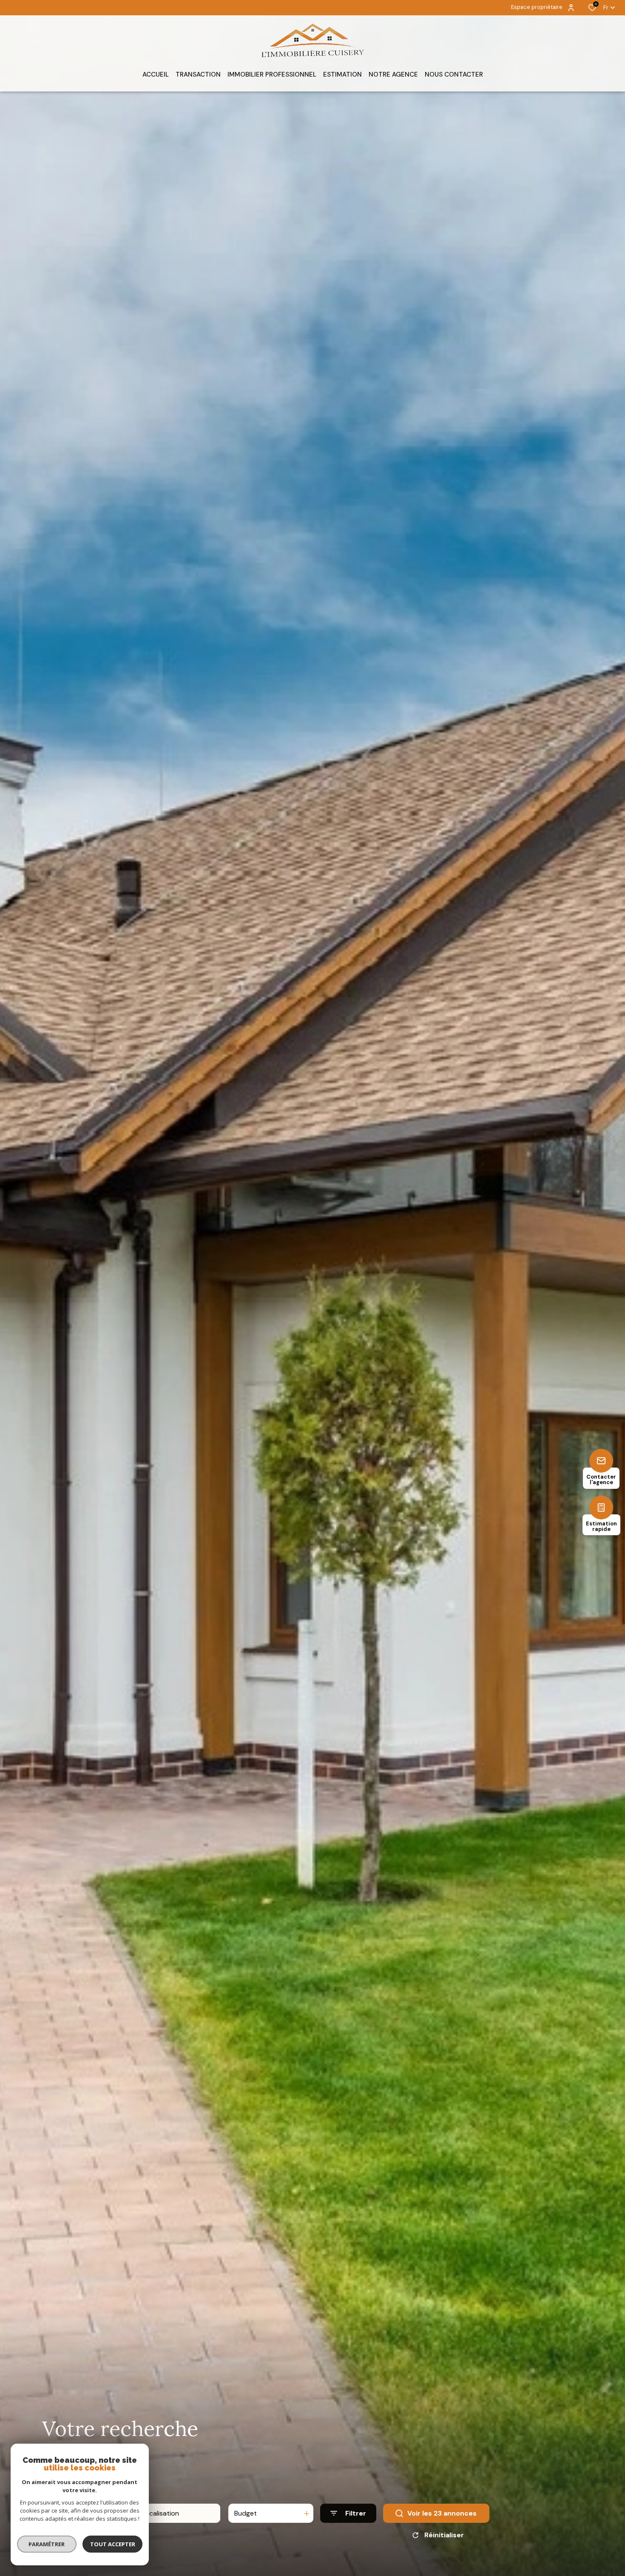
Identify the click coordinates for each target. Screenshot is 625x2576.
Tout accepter (113, 2544)
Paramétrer (47, 2544)
